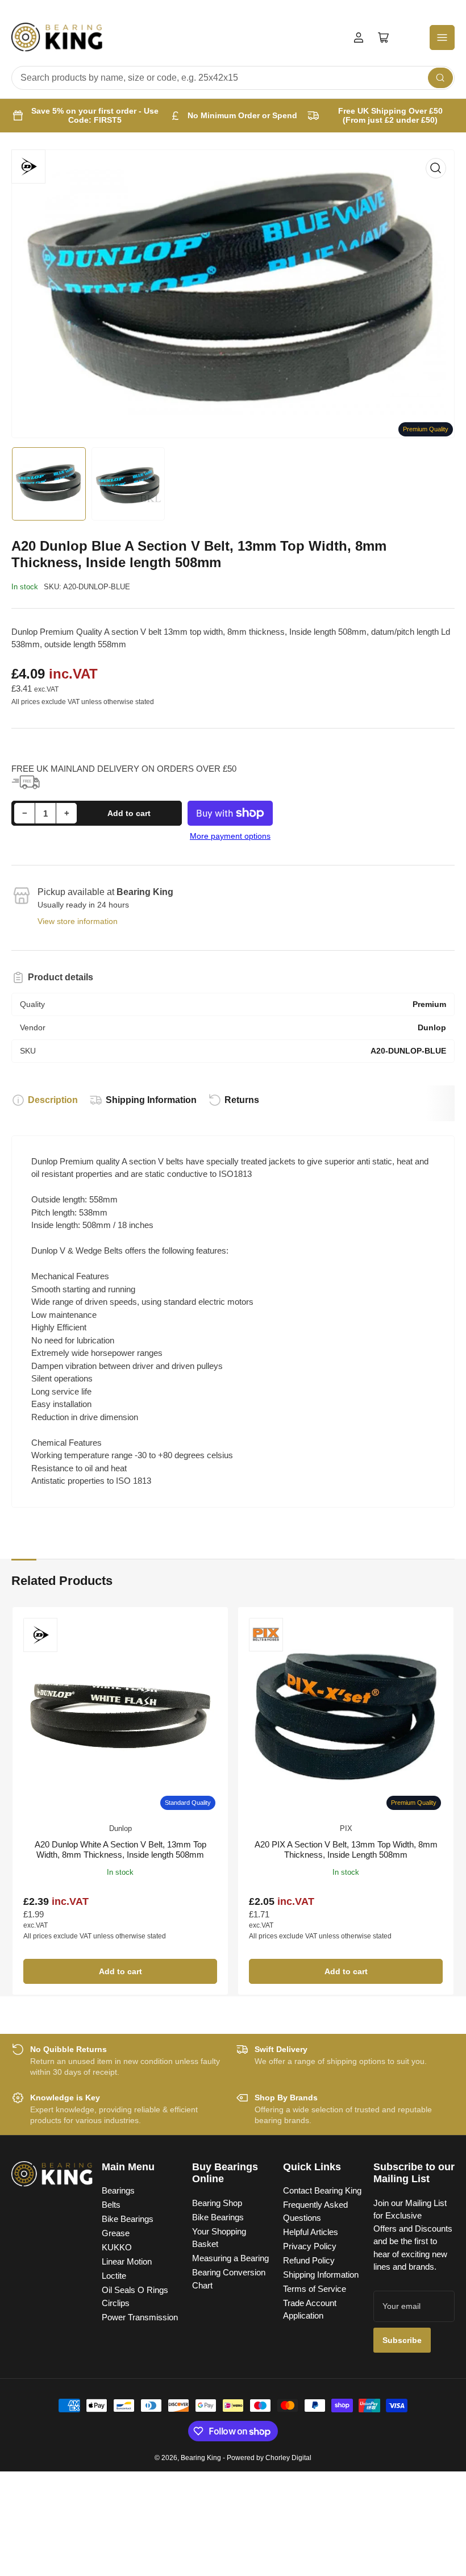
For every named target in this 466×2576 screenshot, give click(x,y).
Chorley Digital (288, 2458)
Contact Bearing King (322, 2190)
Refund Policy (309, 2260)
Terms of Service (315, 2289)
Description (53, 1100)
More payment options (230, 836)
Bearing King (201, 2458)
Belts (111, 2205)
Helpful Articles (311, 2232)
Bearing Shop (217, 2203)
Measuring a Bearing (230, 2258)
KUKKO (117, 2247)
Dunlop (120, 1828)
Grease (116, 2233)
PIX (346, 1828)
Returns (242, 1100)
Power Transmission (140, 2317)
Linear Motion (127, 2261)
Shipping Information (151, 1100)
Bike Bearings (128, 2219)
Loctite (114, 2276)
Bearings (118, 2190)
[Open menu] (442, 38)
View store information (78, 921)
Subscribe (402, 2340)
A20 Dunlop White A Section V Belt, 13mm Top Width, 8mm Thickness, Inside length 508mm (120, 1849)
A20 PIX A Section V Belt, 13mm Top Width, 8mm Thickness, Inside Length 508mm (346, 1849)
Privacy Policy (310, 2246)
